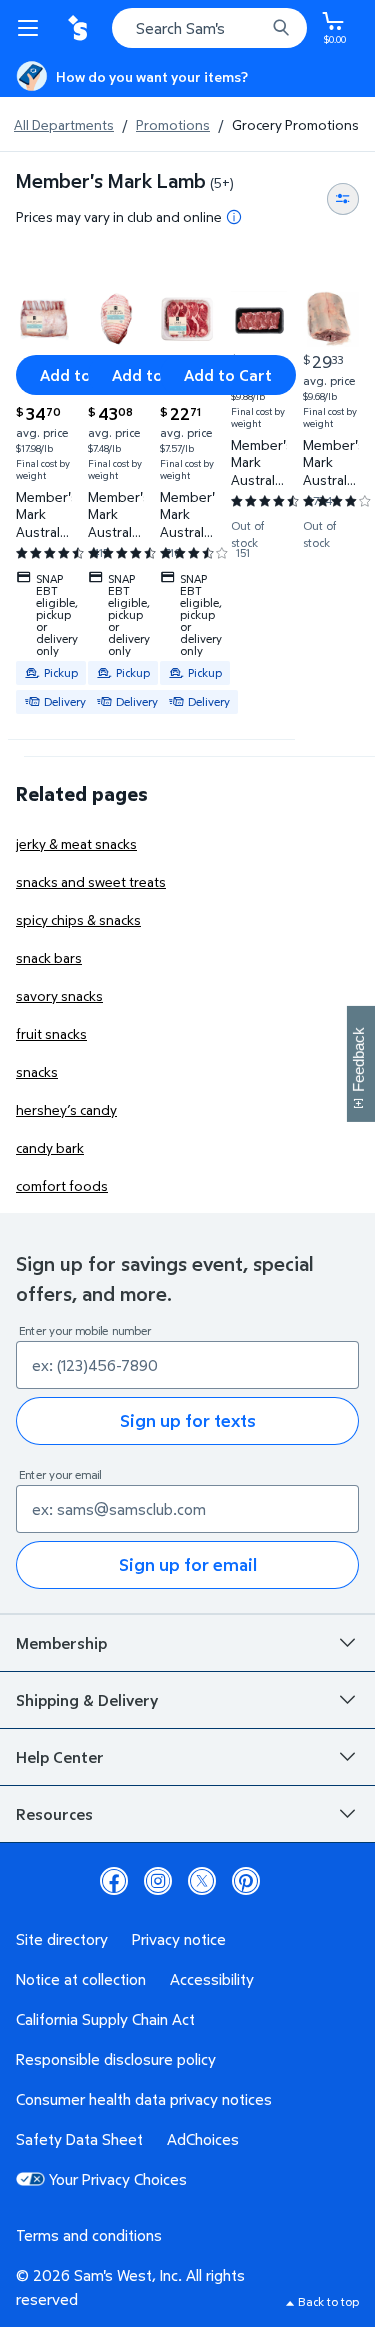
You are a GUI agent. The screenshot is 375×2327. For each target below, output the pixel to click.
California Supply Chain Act (105, 2019)
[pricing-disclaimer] (234, 217)
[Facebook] (114, 1881)
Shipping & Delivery (87, 1700)
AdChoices (203, 2139)
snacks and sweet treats (91, 881)
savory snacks (59, 995)
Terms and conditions (89, 2235)
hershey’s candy (66, 1109)
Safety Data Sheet (79, 2139)
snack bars (49, 957)
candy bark (50, 1147)
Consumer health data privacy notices (144, 2099)
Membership (61, 1643)
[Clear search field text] (255, 28)
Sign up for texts (188, 1420)
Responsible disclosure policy (116, 2059)
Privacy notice (179, 1939)
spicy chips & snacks (78, 919)
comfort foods (62, 1185)
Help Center (60, 1757)
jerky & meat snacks (76, 843)
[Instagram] (158, 1881)
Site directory (62, 1939)
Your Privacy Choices (118, 2179)
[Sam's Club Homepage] (80, 28)
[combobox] (209, 28)
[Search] (281, 28)
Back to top (328, 2301)
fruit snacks (51, 1033)
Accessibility (212, 1979)
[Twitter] (202, 1881)
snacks (37, 1071)
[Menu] (32, 28)
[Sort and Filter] (343, 199)
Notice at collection (81, 1979)
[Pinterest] (246, 1881)
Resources (54, 1814)
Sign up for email (188, 1564)
